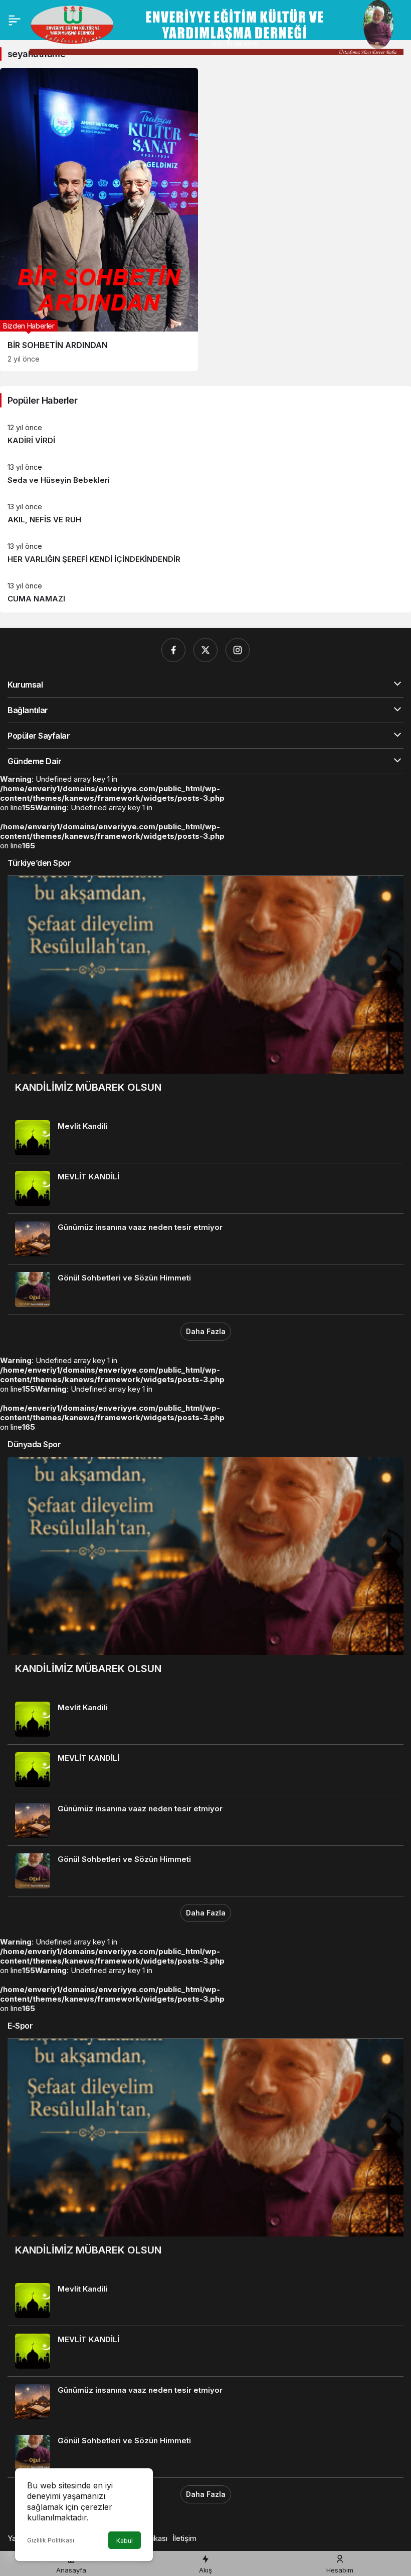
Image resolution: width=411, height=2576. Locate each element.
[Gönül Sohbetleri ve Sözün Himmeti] (205, 1290)
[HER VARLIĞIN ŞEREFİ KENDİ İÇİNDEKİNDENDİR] (205, 553)
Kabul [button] (125, 2541)
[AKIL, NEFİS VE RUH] (205, 514)
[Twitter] (205, 650)
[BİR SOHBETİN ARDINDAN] (99, 220)
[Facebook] (173, 650)
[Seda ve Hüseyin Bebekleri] (205, 474)
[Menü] (15, 20)
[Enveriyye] (217, 27)
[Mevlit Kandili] (205, 1138)
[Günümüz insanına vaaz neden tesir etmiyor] (205, 1239)
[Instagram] (238, 650)
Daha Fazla (206, 1331)
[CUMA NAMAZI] (205, 593)
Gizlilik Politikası (51, 2540)
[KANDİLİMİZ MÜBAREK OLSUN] (205, 994)
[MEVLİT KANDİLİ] (205, 1188)
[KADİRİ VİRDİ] (205, 434)
